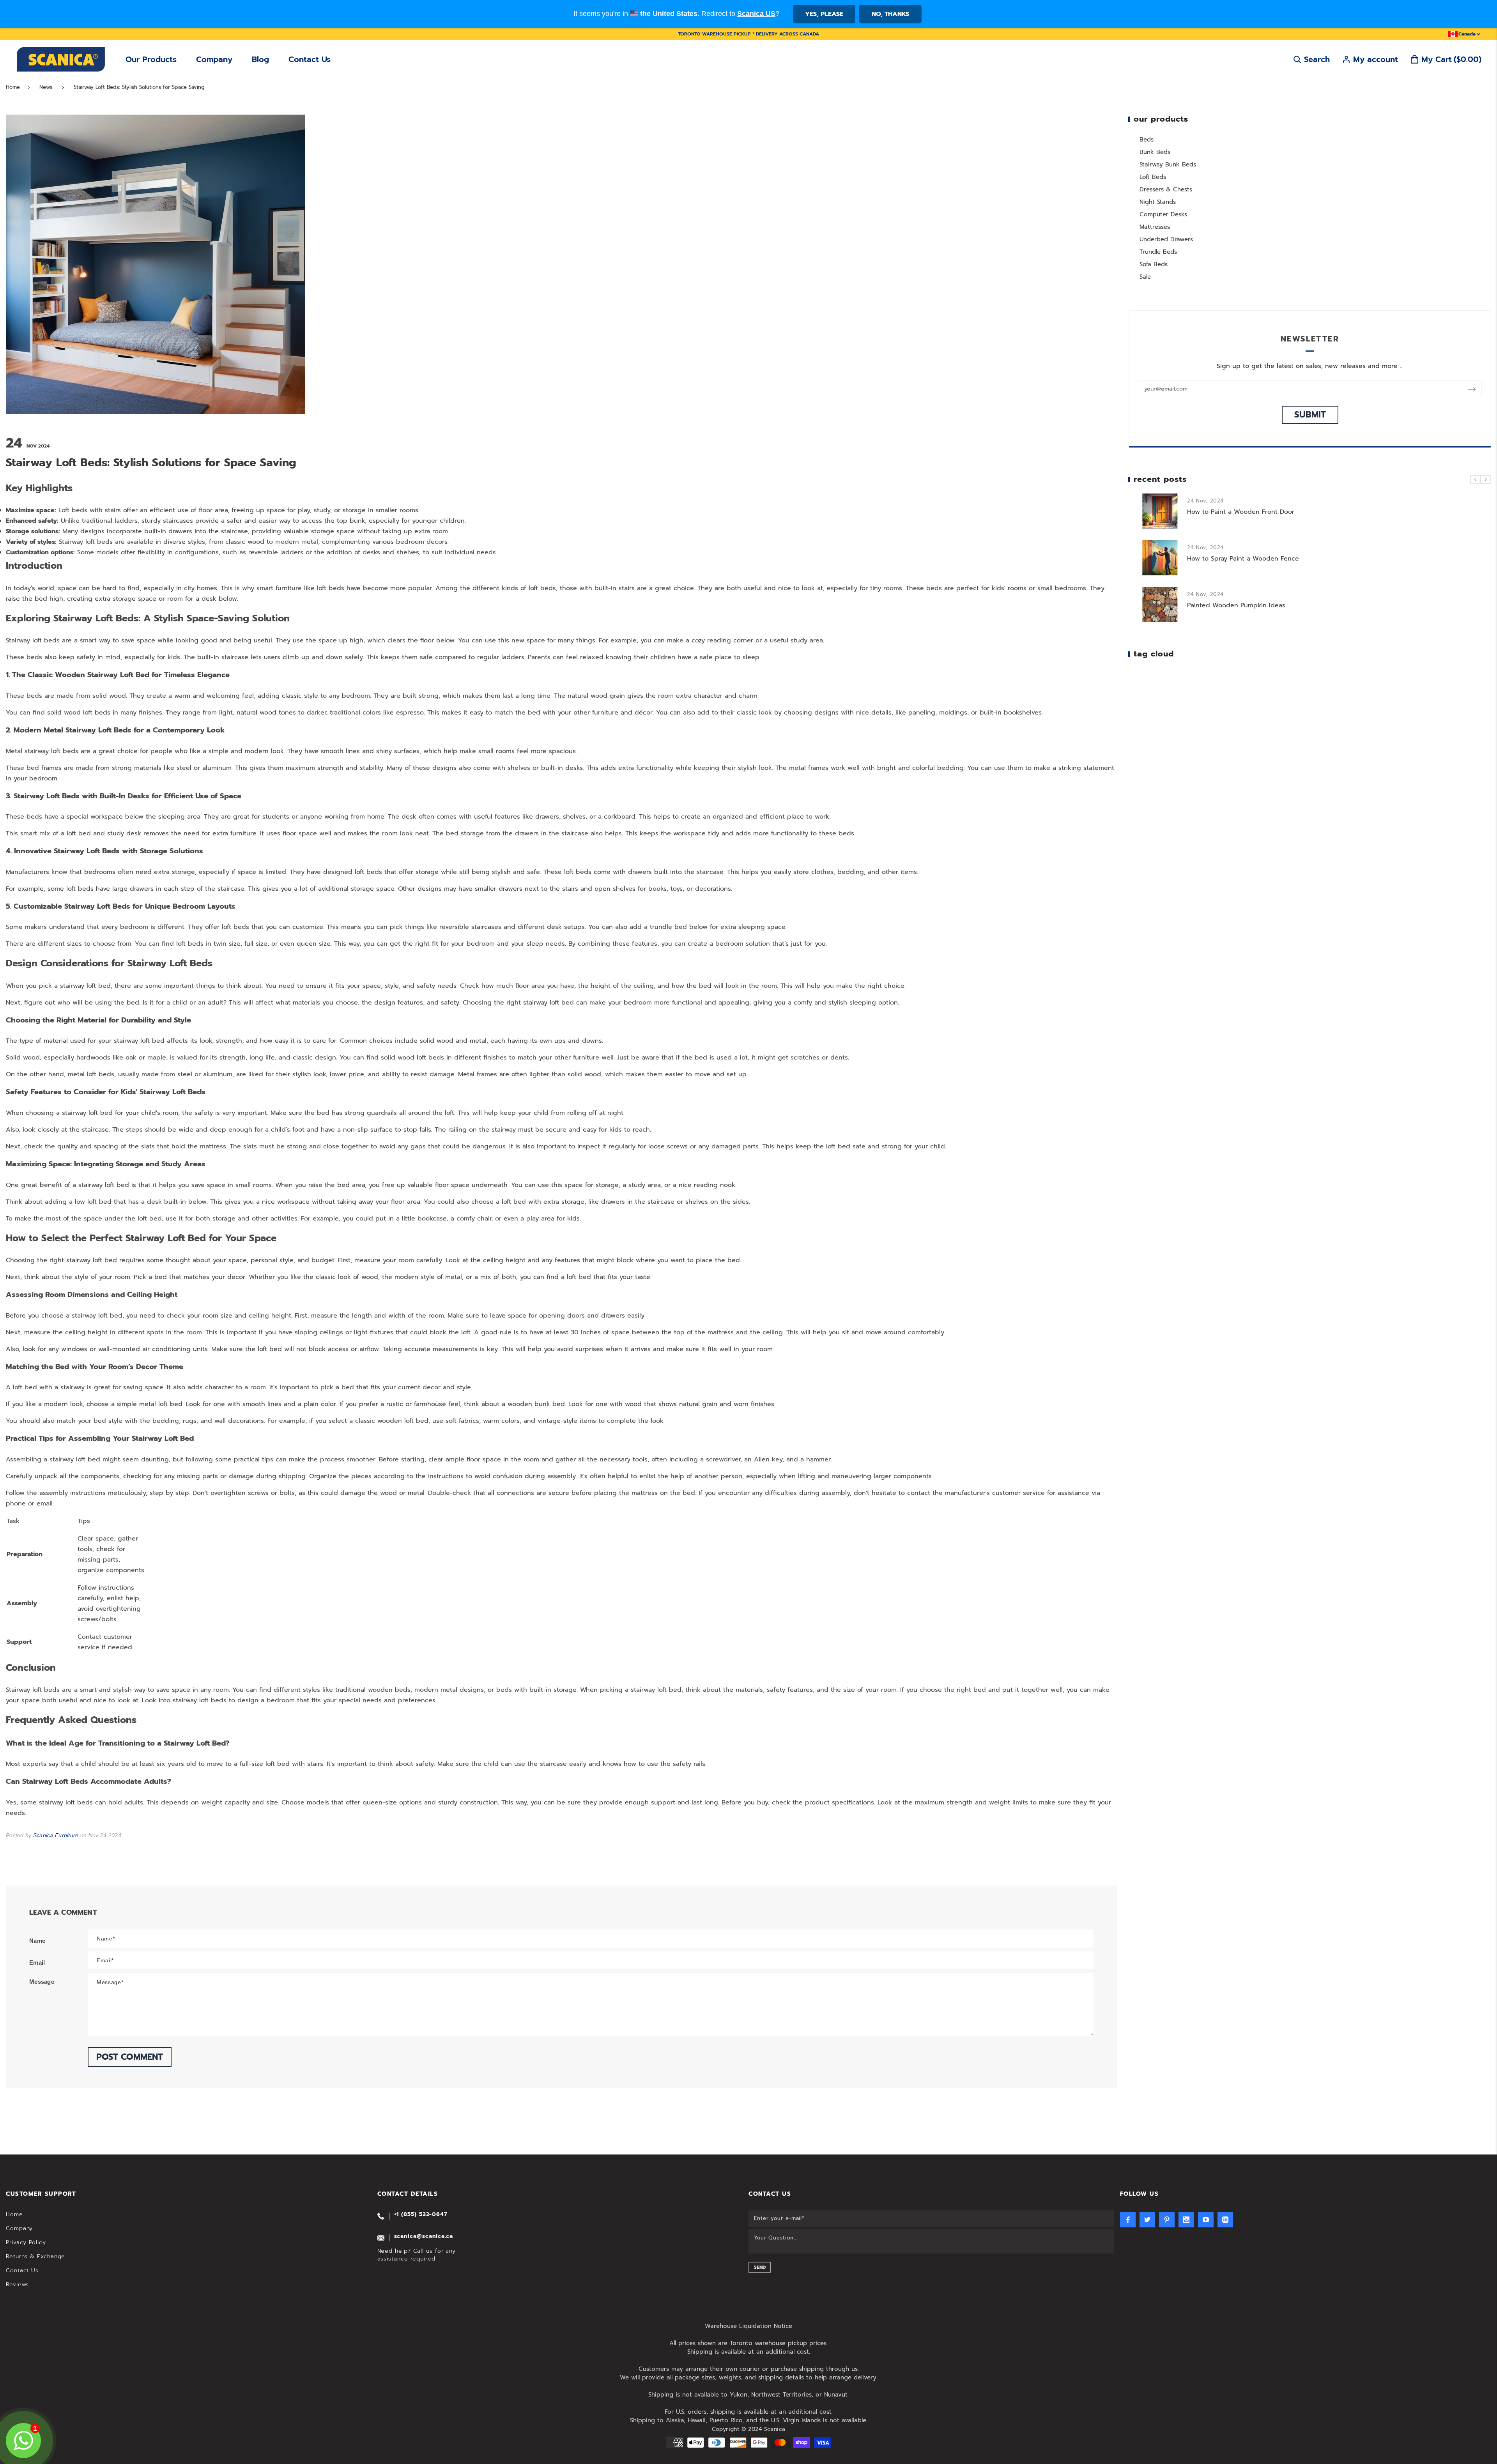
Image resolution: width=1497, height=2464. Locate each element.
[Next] (1486, 479)
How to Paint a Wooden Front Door (1162, 512)
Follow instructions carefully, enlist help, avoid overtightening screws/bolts (109, 1603)
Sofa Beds (1154, 264)
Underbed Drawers (1166, 239)
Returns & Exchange (35, 2256)
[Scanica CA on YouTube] (1206, 2220)
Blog (260, 59)
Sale (1145, 277)
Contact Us (310, 59)
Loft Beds (1153, 177)
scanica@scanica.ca (424, 2236)
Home (13, 87)
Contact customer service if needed (105, 1642)
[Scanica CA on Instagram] (1186, 2220)
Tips (84, 1521)
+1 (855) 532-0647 (421, 2214)
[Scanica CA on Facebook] (1128, 2220)
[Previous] (1476, 479)
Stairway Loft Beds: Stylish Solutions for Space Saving (139, 87)
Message (42, 1982)
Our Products (151, 59)
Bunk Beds (1155, 152)
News (46, 87)
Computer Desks (1163, 214)
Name (37, 1941)
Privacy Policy (26, 2242)
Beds (1147, 140)
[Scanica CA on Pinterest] (1167, 2220)
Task (13, 1521)
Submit (1310, 415)
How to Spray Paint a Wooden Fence (1164, 559)
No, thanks (890, 14)
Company (214, 59)
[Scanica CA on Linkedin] (1225, 2220)
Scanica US (756, 14)
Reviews (17, 2284)
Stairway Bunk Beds (1168, 165)
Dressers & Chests (1166, 189)
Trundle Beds (1158, 252)
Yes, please (824, 14)
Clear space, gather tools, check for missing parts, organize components (111, 1554)
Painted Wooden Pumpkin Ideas (1157, 605)
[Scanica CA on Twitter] (1147, 2220)
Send (760, 2267)
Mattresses (1155, 227)
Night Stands (1158, 202)
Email (37, 1963)
